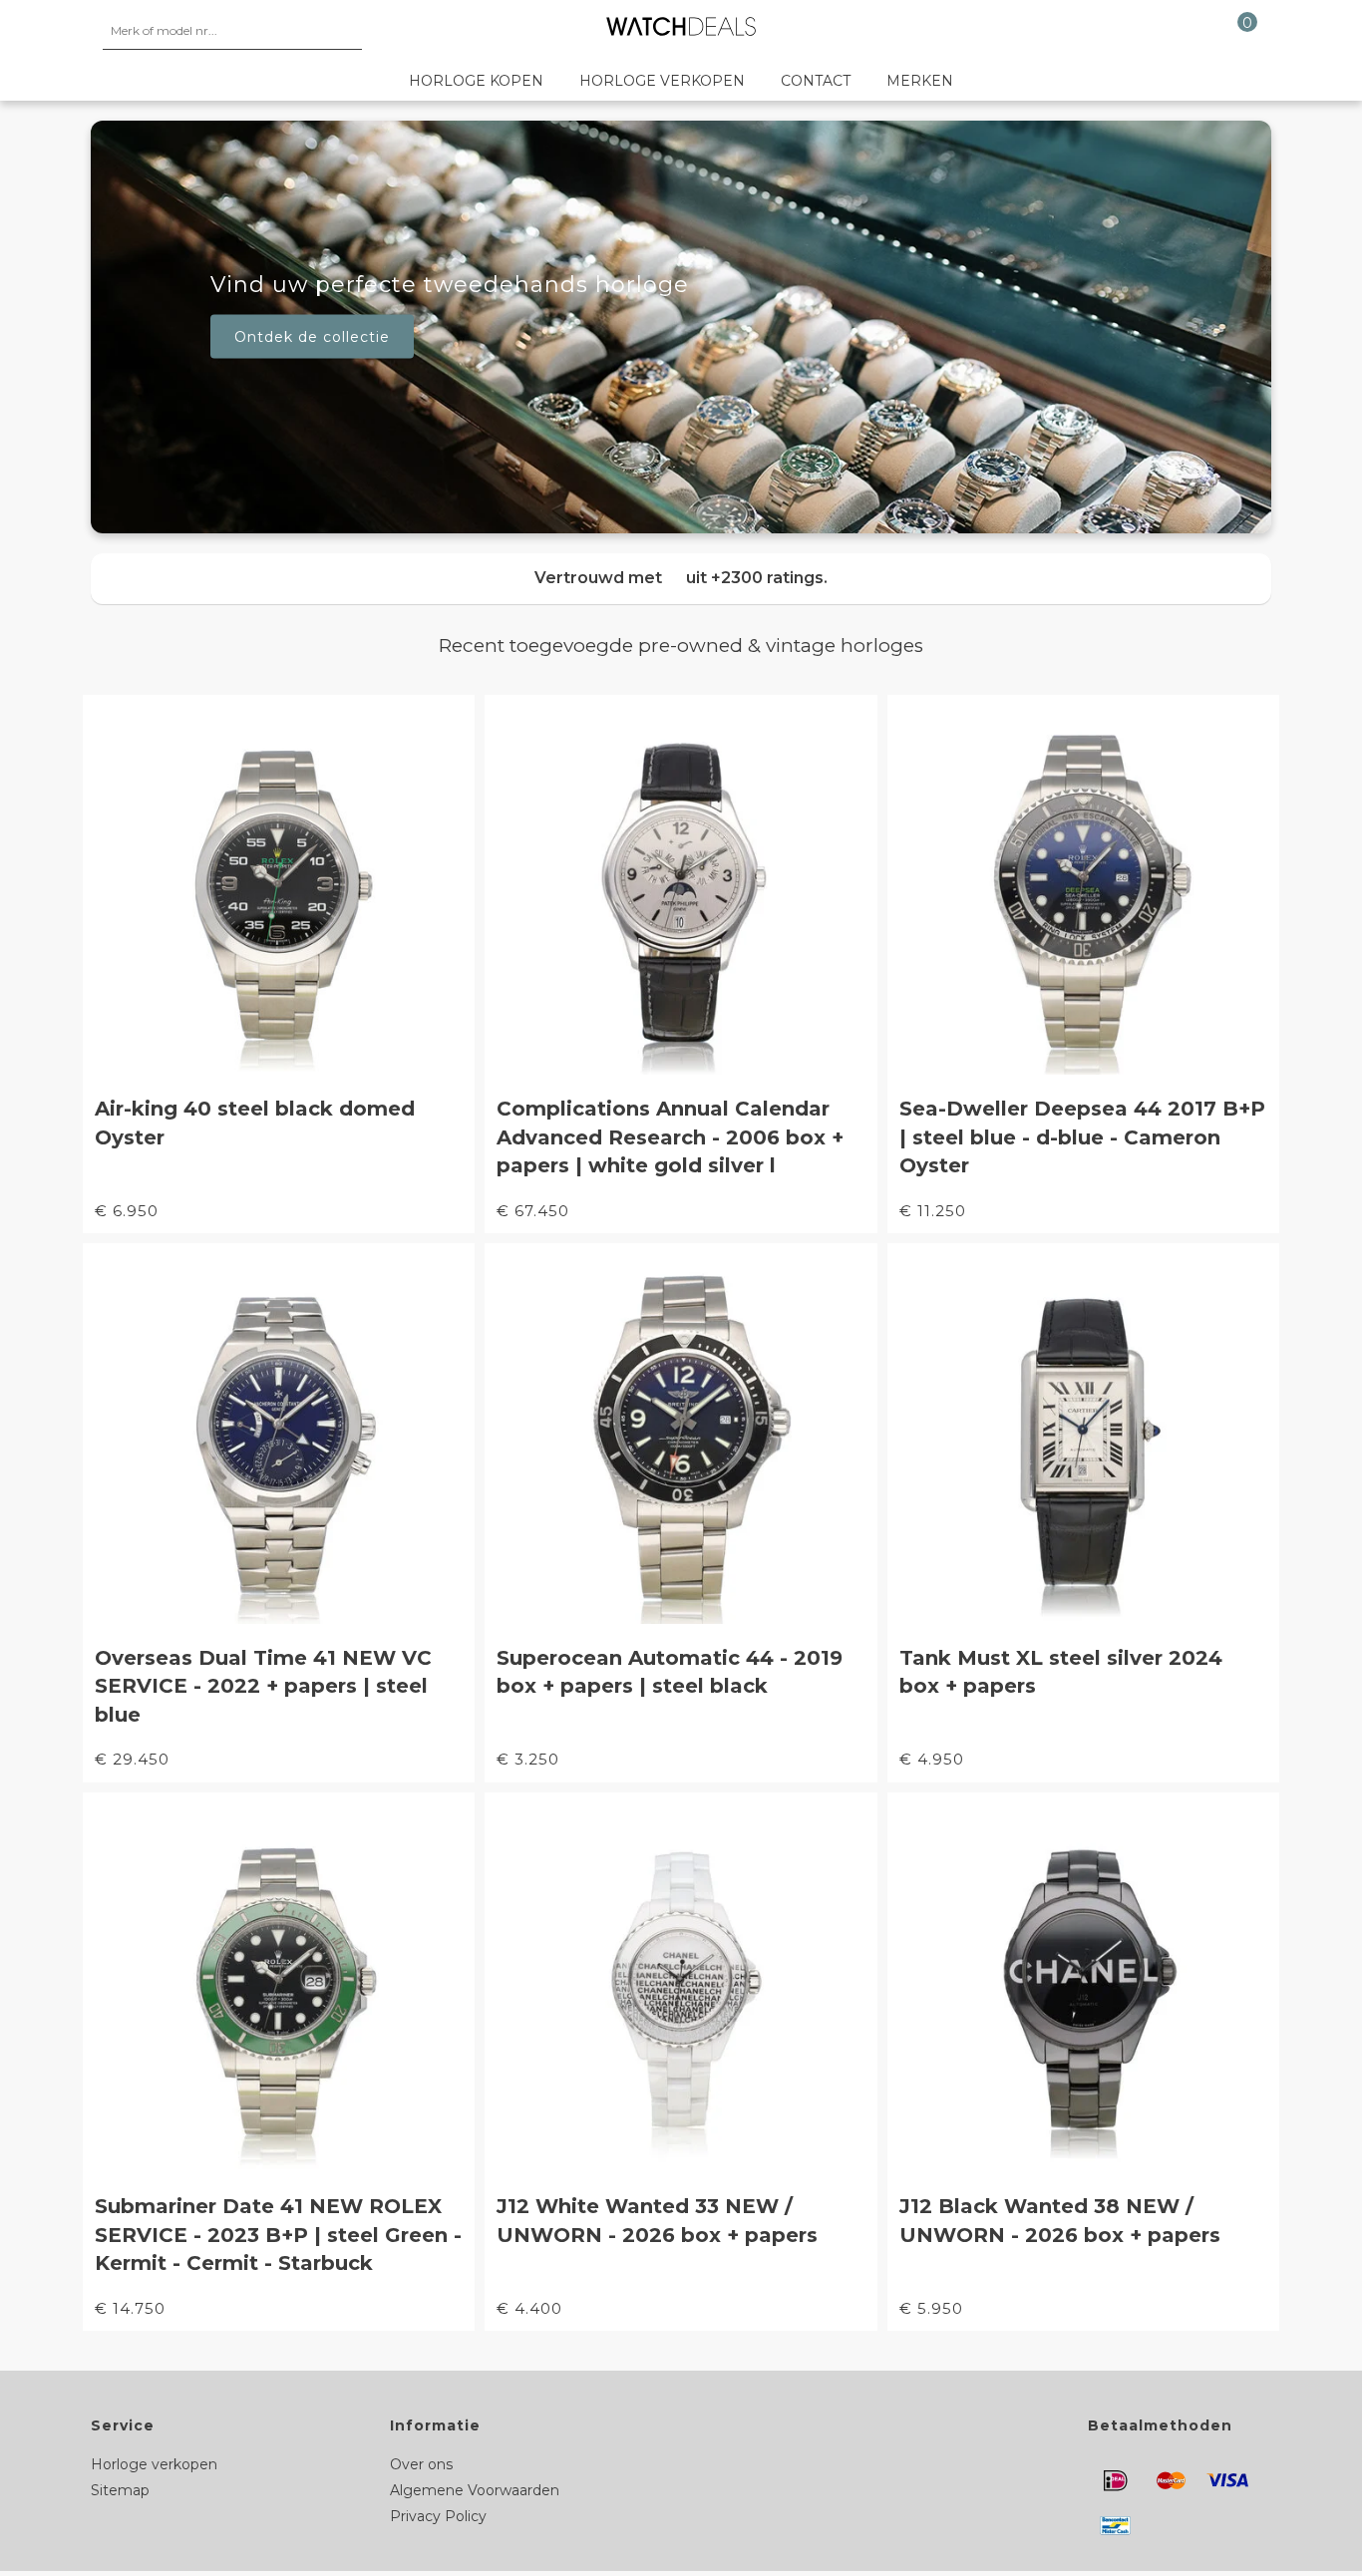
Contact (816, 81)
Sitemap (120, 2490)
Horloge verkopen (662, 81)
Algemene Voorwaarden (475, 2490)
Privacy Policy (438, 2516)
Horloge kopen (476, 81)
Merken (920, 81)
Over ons (421, 2464)
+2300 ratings (767, 578)
